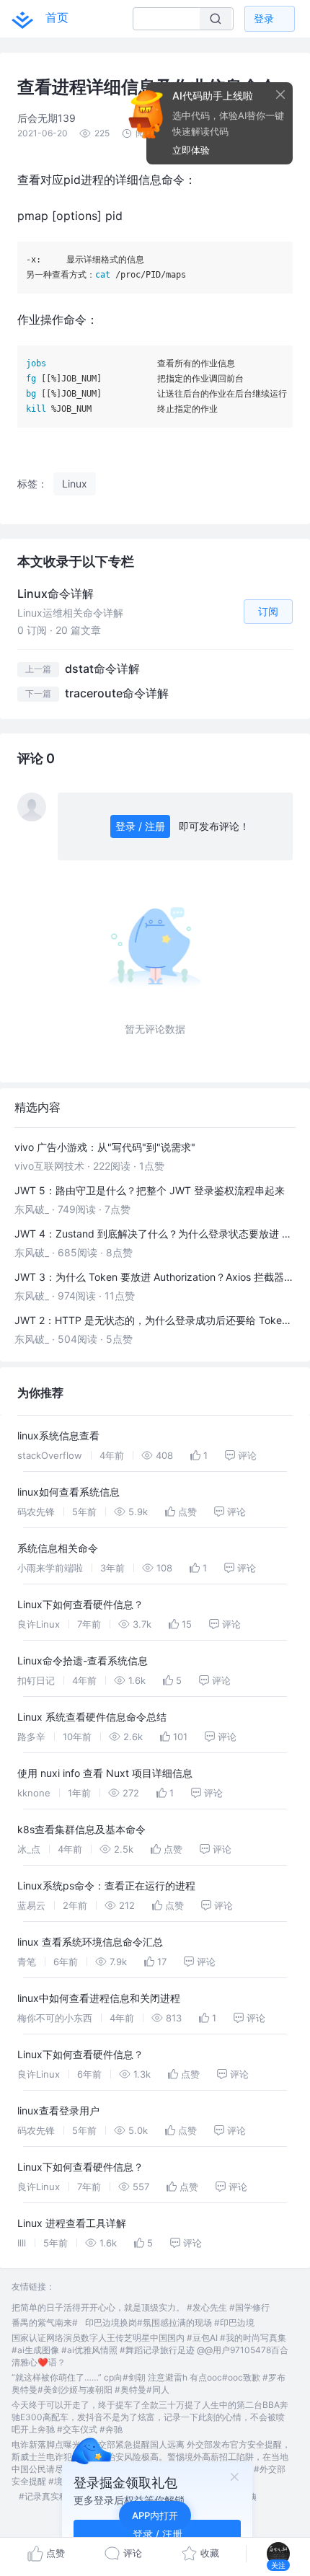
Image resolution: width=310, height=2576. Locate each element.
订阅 (268, 611)
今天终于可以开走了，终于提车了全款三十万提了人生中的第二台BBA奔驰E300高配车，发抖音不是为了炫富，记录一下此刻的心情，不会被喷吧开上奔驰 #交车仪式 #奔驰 (150, 2417)
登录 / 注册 (140, 826)
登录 (264, 18)
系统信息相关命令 (58, 1548)
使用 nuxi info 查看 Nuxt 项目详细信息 (105, 1773)
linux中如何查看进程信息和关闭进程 (99, 1998)
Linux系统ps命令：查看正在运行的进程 (106, 1885)
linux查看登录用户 (58, 2110)
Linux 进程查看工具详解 (72, 2223)
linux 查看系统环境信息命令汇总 (90, 1942)
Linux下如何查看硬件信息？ (80, 1604)
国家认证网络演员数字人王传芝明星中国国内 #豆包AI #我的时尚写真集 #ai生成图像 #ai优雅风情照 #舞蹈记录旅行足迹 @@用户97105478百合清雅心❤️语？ (150, 2350)
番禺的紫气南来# (45, 2323)
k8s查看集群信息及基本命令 (81, 1829)
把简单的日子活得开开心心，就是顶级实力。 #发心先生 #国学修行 (141, 2307)
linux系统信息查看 (58, 1435)
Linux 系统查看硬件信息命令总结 (92, 1717)
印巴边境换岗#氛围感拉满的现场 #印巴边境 (170, 2323)
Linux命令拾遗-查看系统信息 (83, 1660)
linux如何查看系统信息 (68, 1492)
